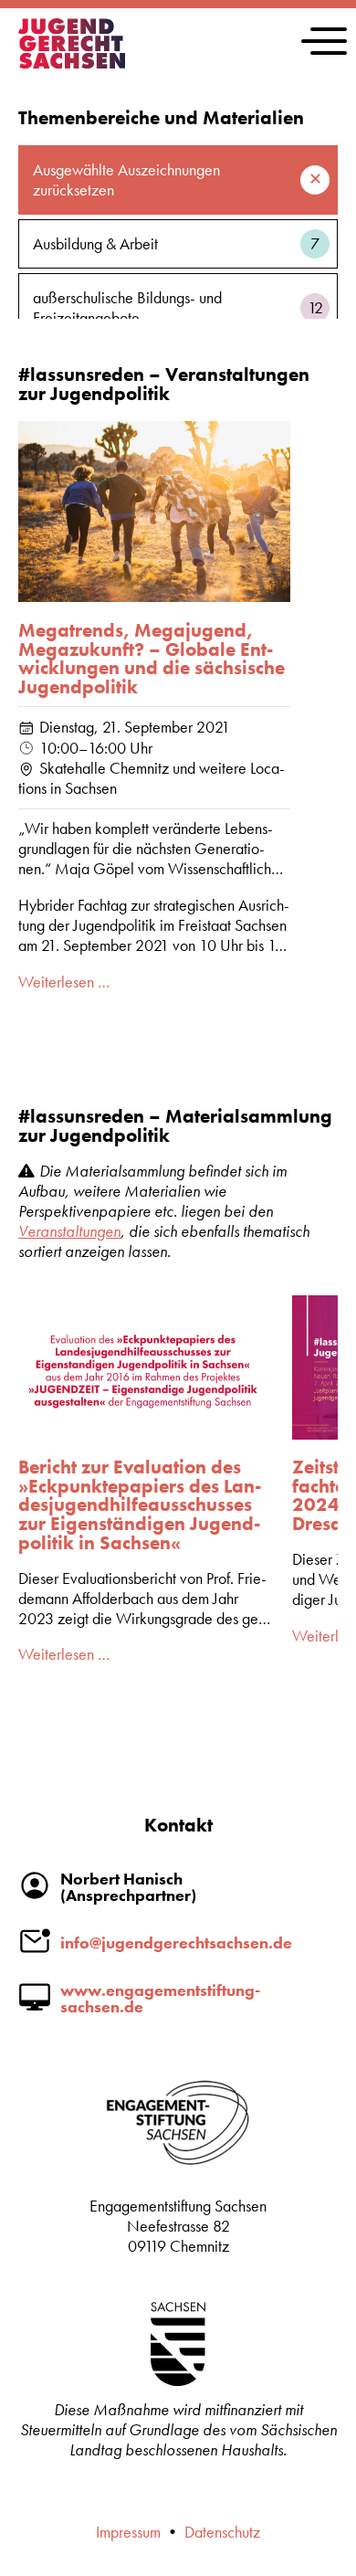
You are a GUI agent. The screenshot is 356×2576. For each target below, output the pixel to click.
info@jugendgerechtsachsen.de (176, 1943)
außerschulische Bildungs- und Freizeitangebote (178, 308)
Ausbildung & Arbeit (176, 244)
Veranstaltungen (69, 1231)
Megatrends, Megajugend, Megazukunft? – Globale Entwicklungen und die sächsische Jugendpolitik (152, 659)
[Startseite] (72, 63)
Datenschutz (222, 2532)
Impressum (128, 2532)
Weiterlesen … (64, 982)
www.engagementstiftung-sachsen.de (160, 1999)
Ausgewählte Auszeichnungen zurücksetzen (126, 180)
